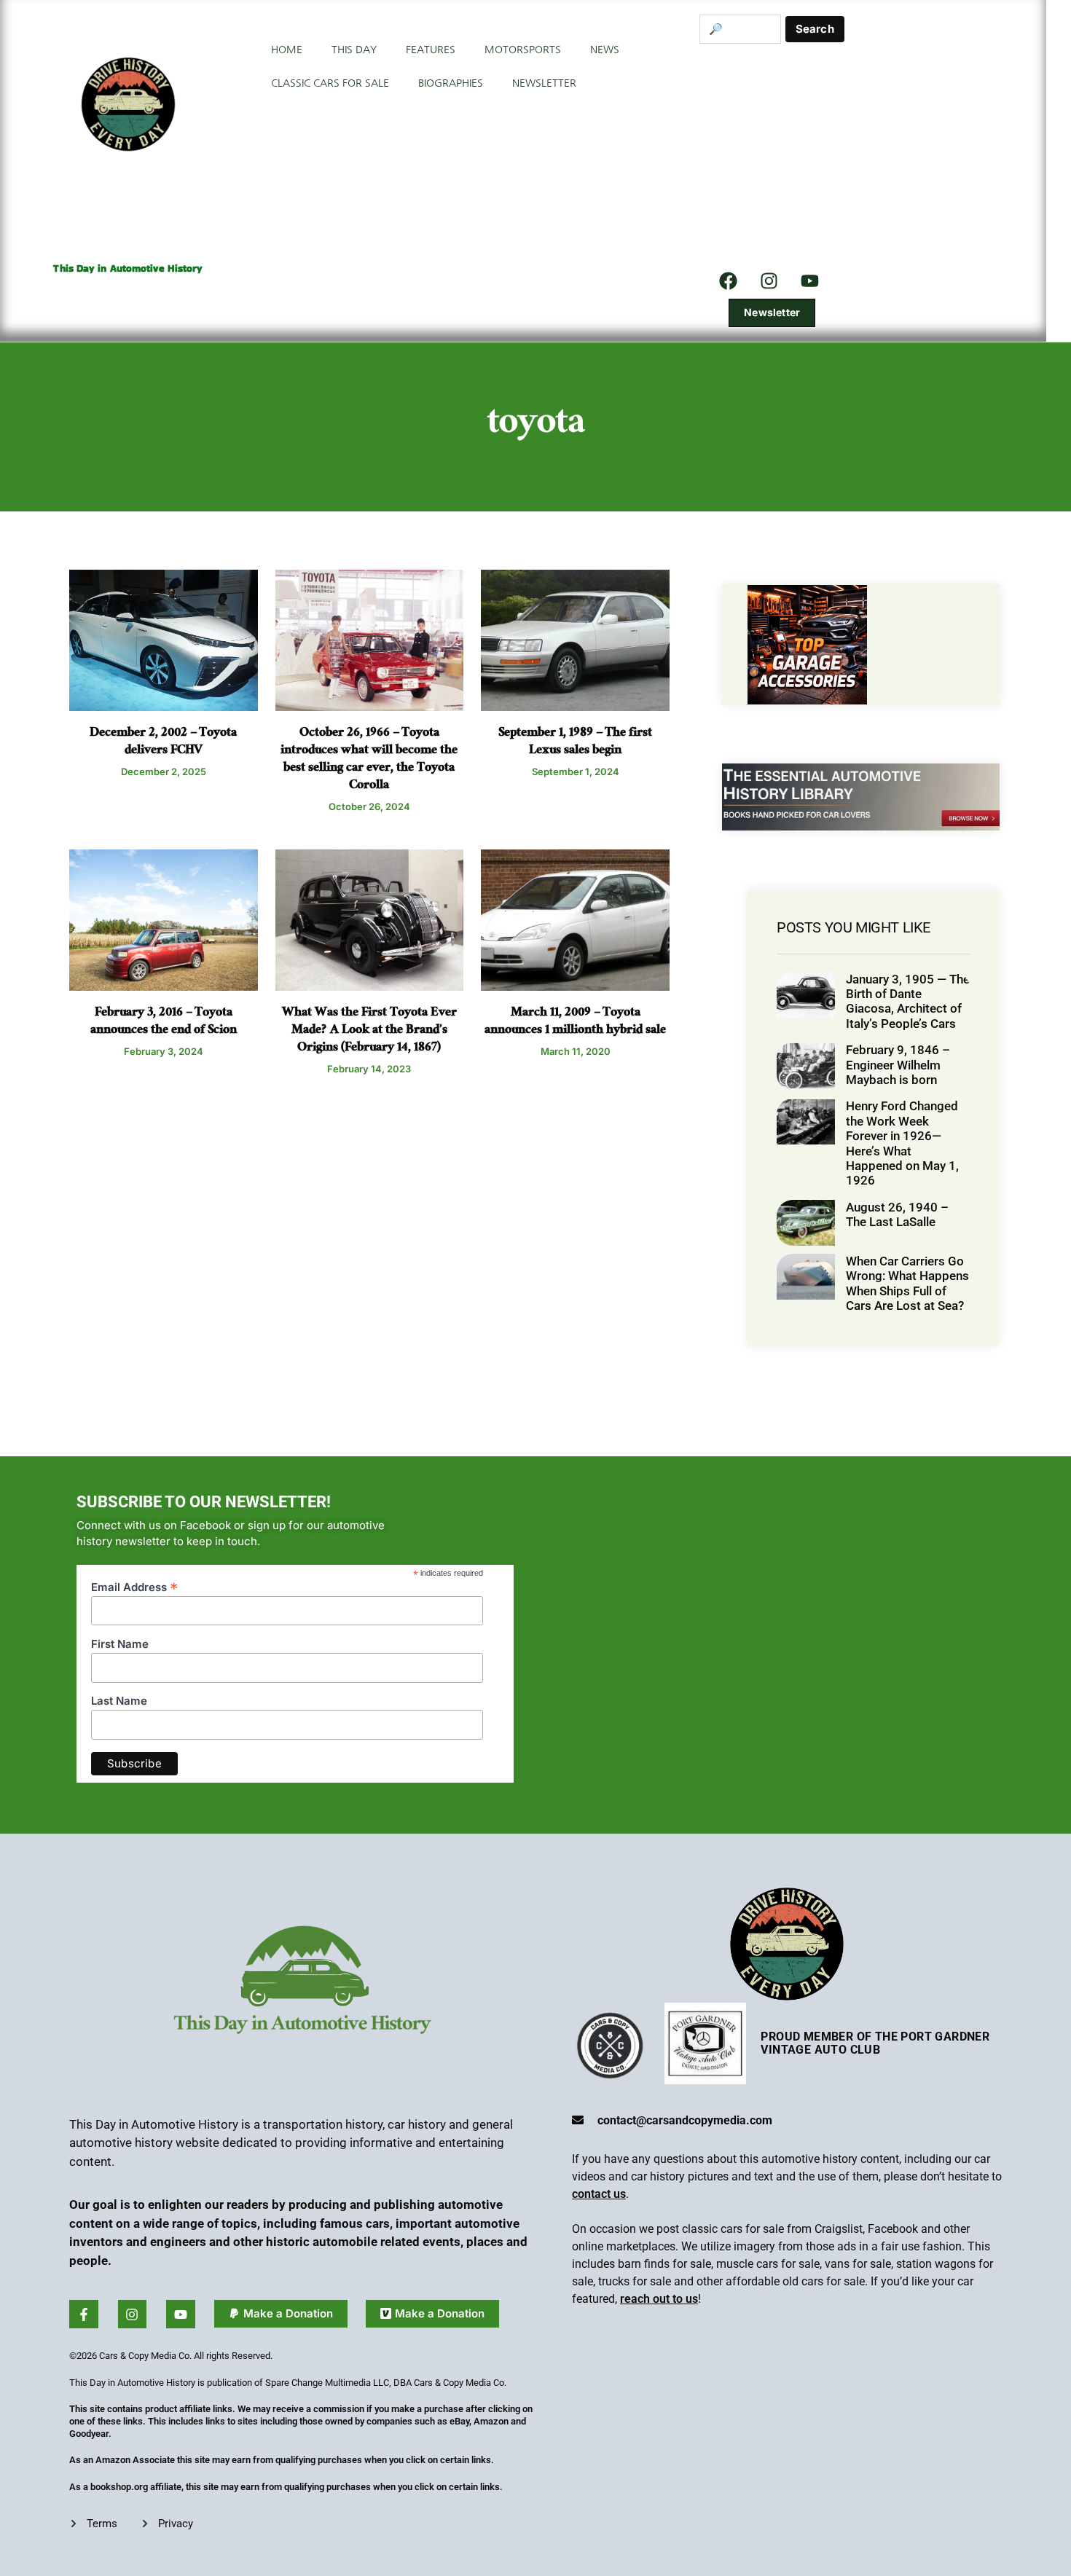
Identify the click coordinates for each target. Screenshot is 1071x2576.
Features (431, 50)
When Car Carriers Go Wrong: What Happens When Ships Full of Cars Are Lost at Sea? (907, 1283)
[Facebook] (729, 280)
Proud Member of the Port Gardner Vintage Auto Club (875, 2043)
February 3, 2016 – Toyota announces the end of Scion (164, 1022)
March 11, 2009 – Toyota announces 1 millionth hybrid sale (575, 1022)
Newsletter (544, 83)
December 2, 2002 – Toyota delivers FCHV (163, 743)
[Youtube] (181, 2314)
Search (815, 29)
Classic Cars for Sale (330, 83)
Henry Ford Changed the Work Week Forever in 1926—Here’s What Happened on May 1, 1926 (902, 1143)
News (605, 50)
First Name (120, 1644)
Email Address (134, 1586)
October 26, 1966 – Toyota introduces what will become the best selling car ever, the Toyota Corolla (369, 760)
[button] (281, 2314)
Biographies (451, 83)
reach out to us (659, 2299)
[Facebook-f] (84, 2314)
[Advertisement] (872, 153)
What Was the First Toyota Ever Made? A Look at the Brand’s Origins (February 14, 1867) (369, 1031)
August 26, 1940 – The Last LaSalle (897, 1214)
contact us (599, 2194)
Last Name (119, 1701)
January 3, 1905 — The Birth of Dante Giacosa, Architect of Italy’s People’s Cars (908, 1001)
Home (287, 50)
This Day (354, 50)
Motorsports (523, 50)
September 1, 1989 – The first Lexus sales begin (575, 743)
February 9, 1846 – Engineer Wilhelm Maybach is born (898, 1065)
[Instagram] (769, 280)
